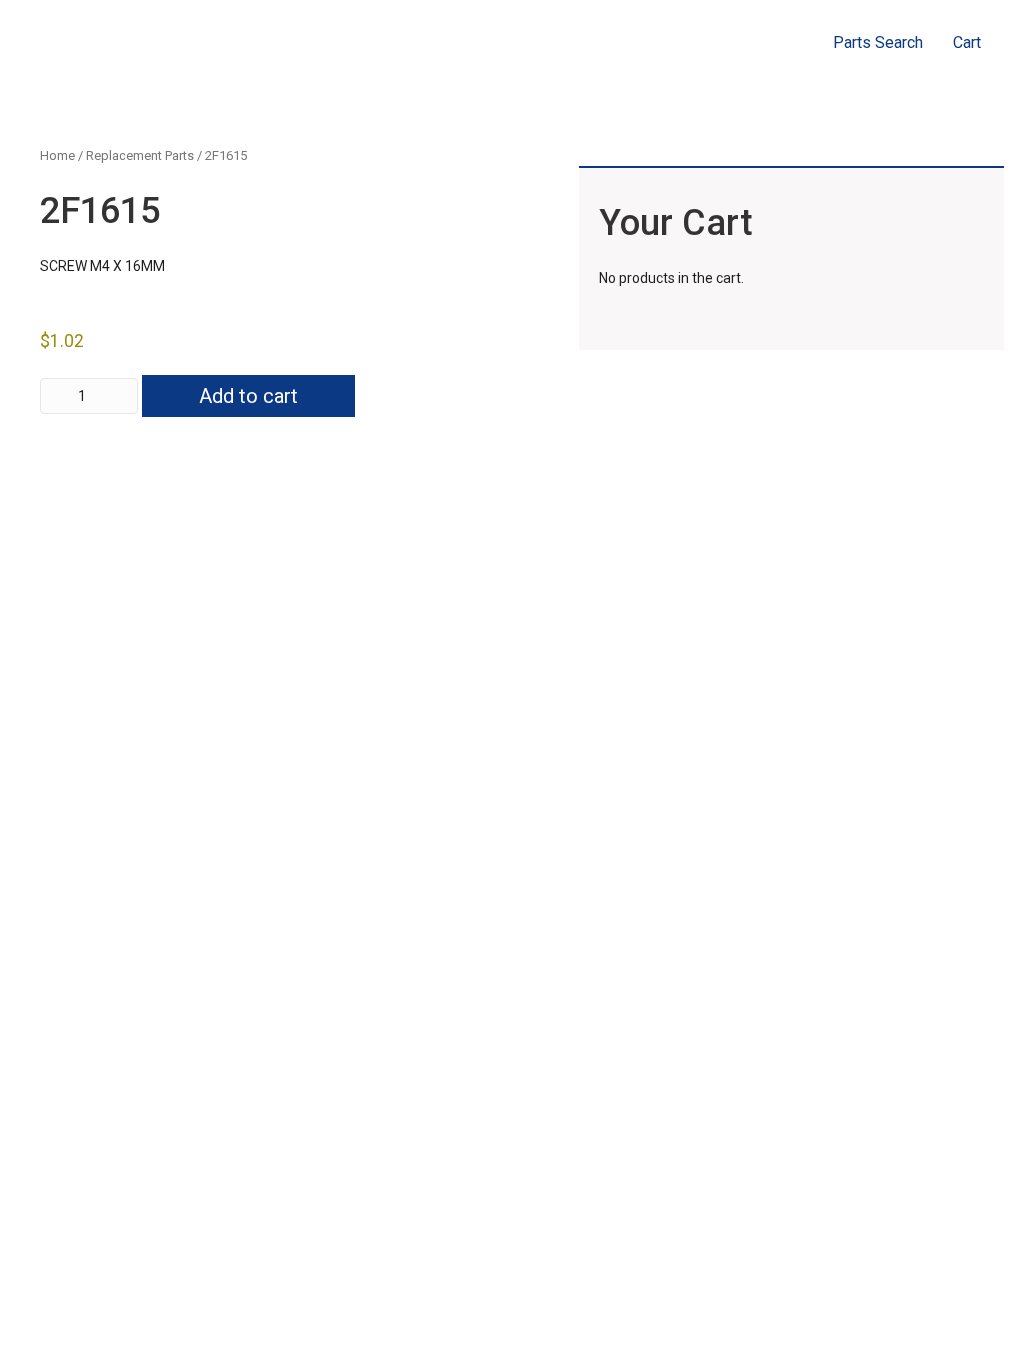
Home (57, 155)
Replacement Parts (140, 155)
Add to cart (248, 396)
